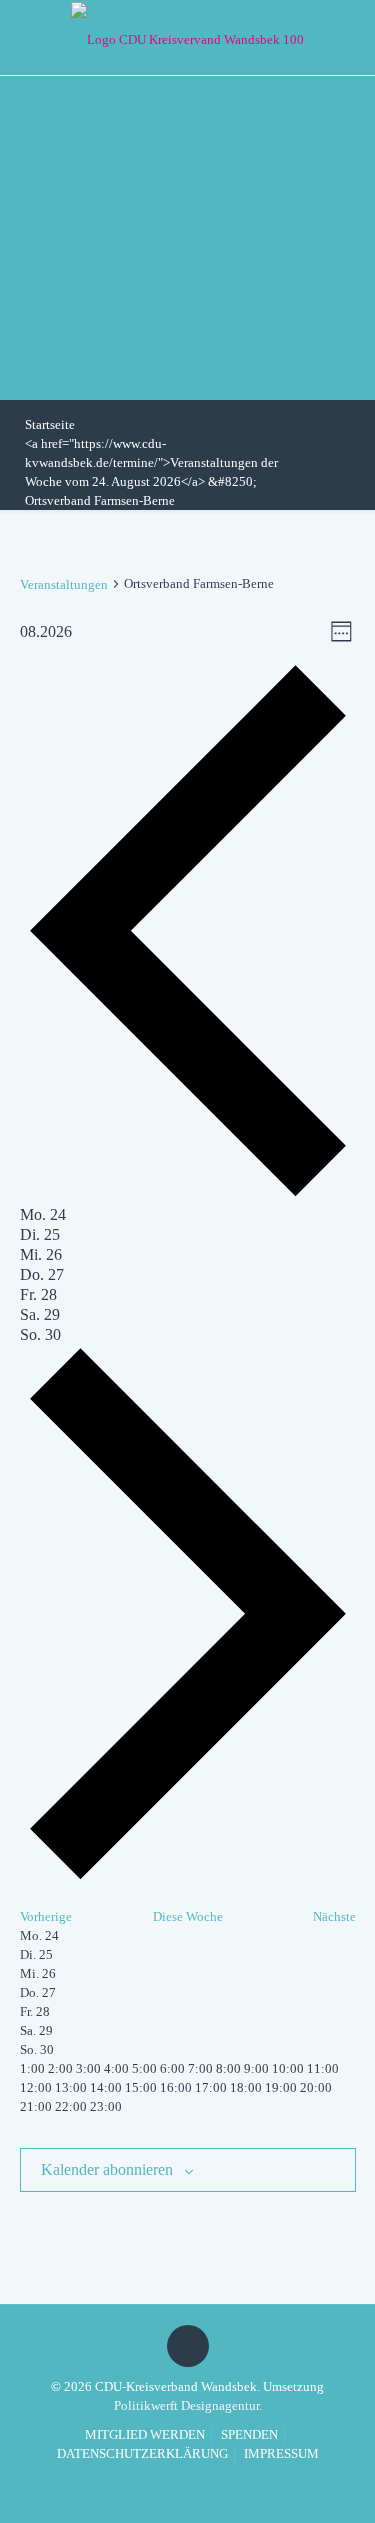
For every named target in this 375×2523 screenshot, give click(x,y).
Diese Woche (188, 1916)
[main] (187, 1407)
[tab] (43, 1214)
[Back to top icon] (188, 2346)
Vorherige (46, 1916)
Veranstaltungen (64, 584)
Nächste (334, 1916)
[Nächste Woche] (188, 1877)
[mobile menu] (348, 35)
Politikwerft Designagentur (186, 2405)
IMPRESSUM (281, 2453)
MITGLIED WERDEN (145, 2434)
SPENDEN (249, 2434)
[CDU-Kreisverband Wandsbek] (187, 37)
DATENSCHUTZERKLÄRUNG (142, 2453)
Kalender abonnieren (107, 2169)
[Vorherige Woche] (188, 1195)
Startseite (50, 424)
